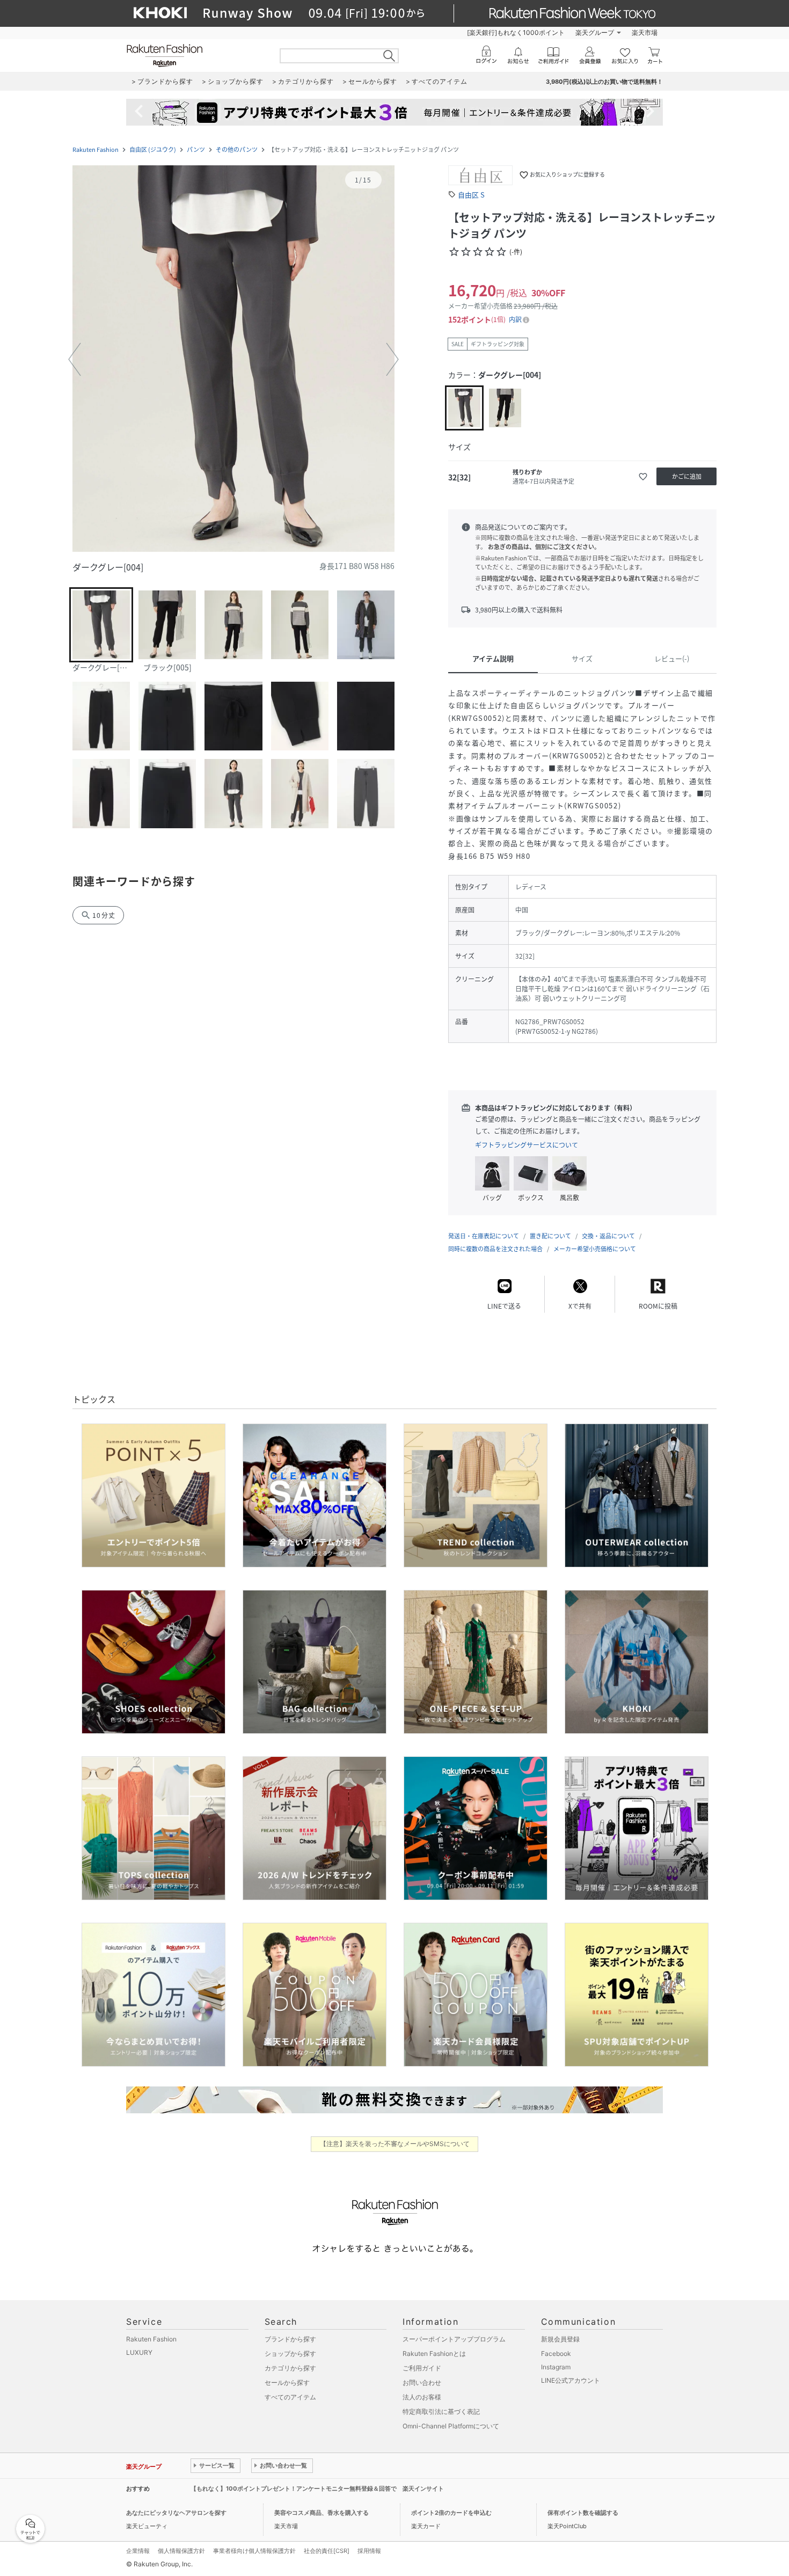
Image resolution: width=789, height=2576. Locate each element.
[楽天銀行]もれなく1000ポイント (516, 32)
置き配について (550, 1236)
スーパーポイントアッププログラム (454, 2339)
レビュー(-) (672, 658)
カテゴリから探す (290, 2368)
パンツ (196, 149)
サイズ (582, 658)
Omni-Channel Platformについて (451, 2426)
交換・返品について (608, 1236)
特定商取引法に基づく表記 (441, 2411)
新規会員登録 (560, 2339)
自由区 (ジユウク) (153, 149)
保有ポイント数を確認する (583, 2513)
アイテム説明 (493, 658)
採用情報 (369, 2551)
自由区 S (471, 195)
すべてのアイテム (290, 2397)
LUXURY (139, 2352)
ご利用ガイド (422, 2368)
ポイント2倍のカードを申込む (451, 2513)
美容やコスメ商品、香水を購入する (322, 2513)
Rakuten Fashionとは (434, 2354)
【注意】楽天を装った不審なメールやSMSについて (395, 2144)
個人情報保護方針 (181, 2551)
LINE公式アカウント (571, 2380)
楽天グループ (595, 32)
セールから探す (287, 2382)
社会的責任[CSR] (327, 2551)
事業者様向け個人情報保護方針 (254, 2551)
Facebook (556, 2354)
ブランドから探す (290, 2339)
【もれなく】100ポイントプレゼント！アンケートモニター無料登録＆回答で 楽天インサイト (317, 2489)
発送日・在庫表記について (484, 1236)
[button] (233, 360)
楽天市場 (645, 32)
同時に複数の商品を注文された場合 (495, 1249)
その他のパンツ (237, 149)
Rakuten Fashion (96, 149)
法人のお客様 (422, 2397)
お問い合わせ (422, 2382)
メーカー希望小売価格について (595, 1249)
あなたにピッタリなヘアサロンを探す (176, 2513)
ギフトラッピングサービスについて (527, 1145)
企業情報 (138, 2551)
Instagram (556, 2367)
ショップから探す (290, 2354)
